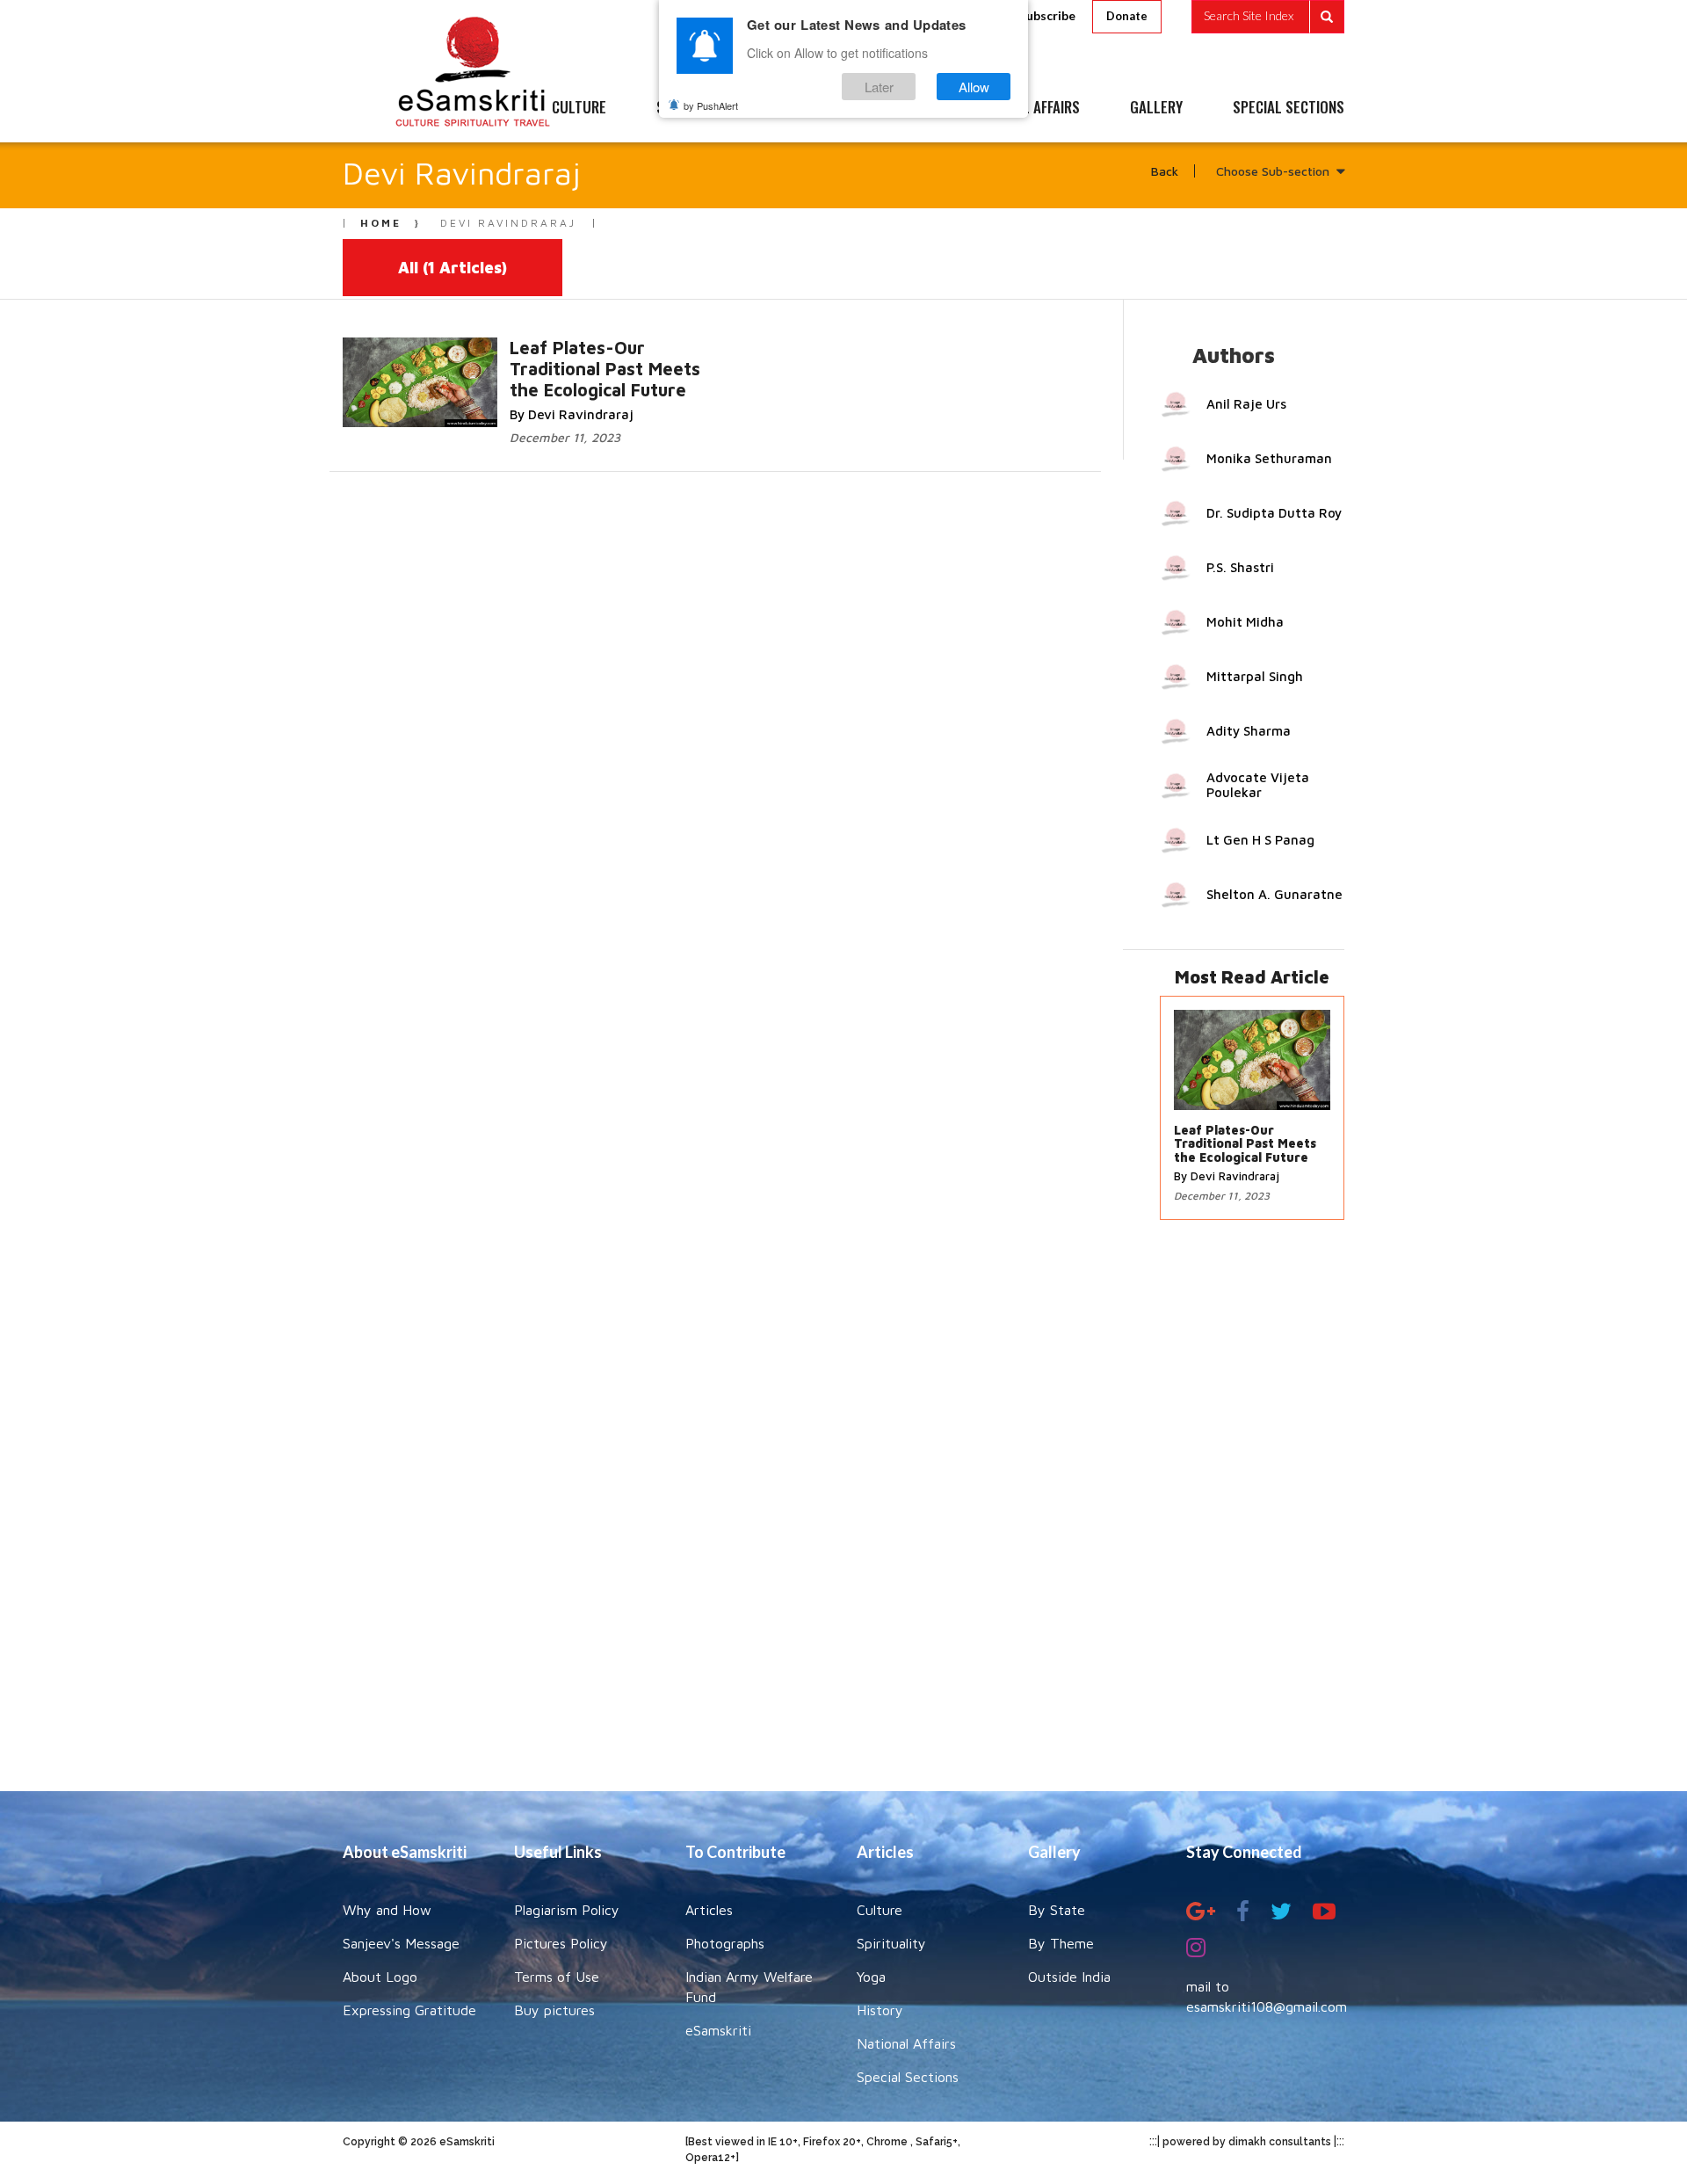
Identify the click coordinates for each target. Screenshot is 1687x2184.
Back (1165, 171)
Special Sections (908, 2077)
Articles (709, 1910)
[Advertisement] (843, 1514)
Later (879, 87)
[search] (1268, 17)
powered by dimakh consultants (1247, 2142)
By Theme (1061, 1943)
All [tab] (453, 268)
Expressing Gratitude (409, 2010)
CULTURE (579, 108)
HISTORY (896, 108)
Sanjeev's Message (401, 1943)
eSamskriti (718, 2030)
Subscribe (1047, 15)
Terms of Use (557, 1977)
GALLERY (1156, 108)
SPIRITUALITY (697, 108)
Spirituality (891, 1943)
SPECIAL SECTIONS (1289, 108)
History (880, 2010)
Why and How (387, 1910)
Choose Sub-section (1273, 171)
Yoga (871, 1977)
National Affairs (906, 2043)
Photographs (725, 1943)
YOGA (804, 108)
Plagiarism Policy (567, 1910)
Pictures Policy (561, 1943)
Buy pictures (554, 2010)
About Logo (380, 1977)
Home (381, 223)
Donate (1127, 16)
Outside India (1069, 1977)
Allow (974, 87)
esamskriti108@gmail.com (1267, 2006)
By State (1057, 1910)
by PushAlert (711, 105)
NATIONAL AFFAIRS (1026, 108)
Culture (880, 1910)
